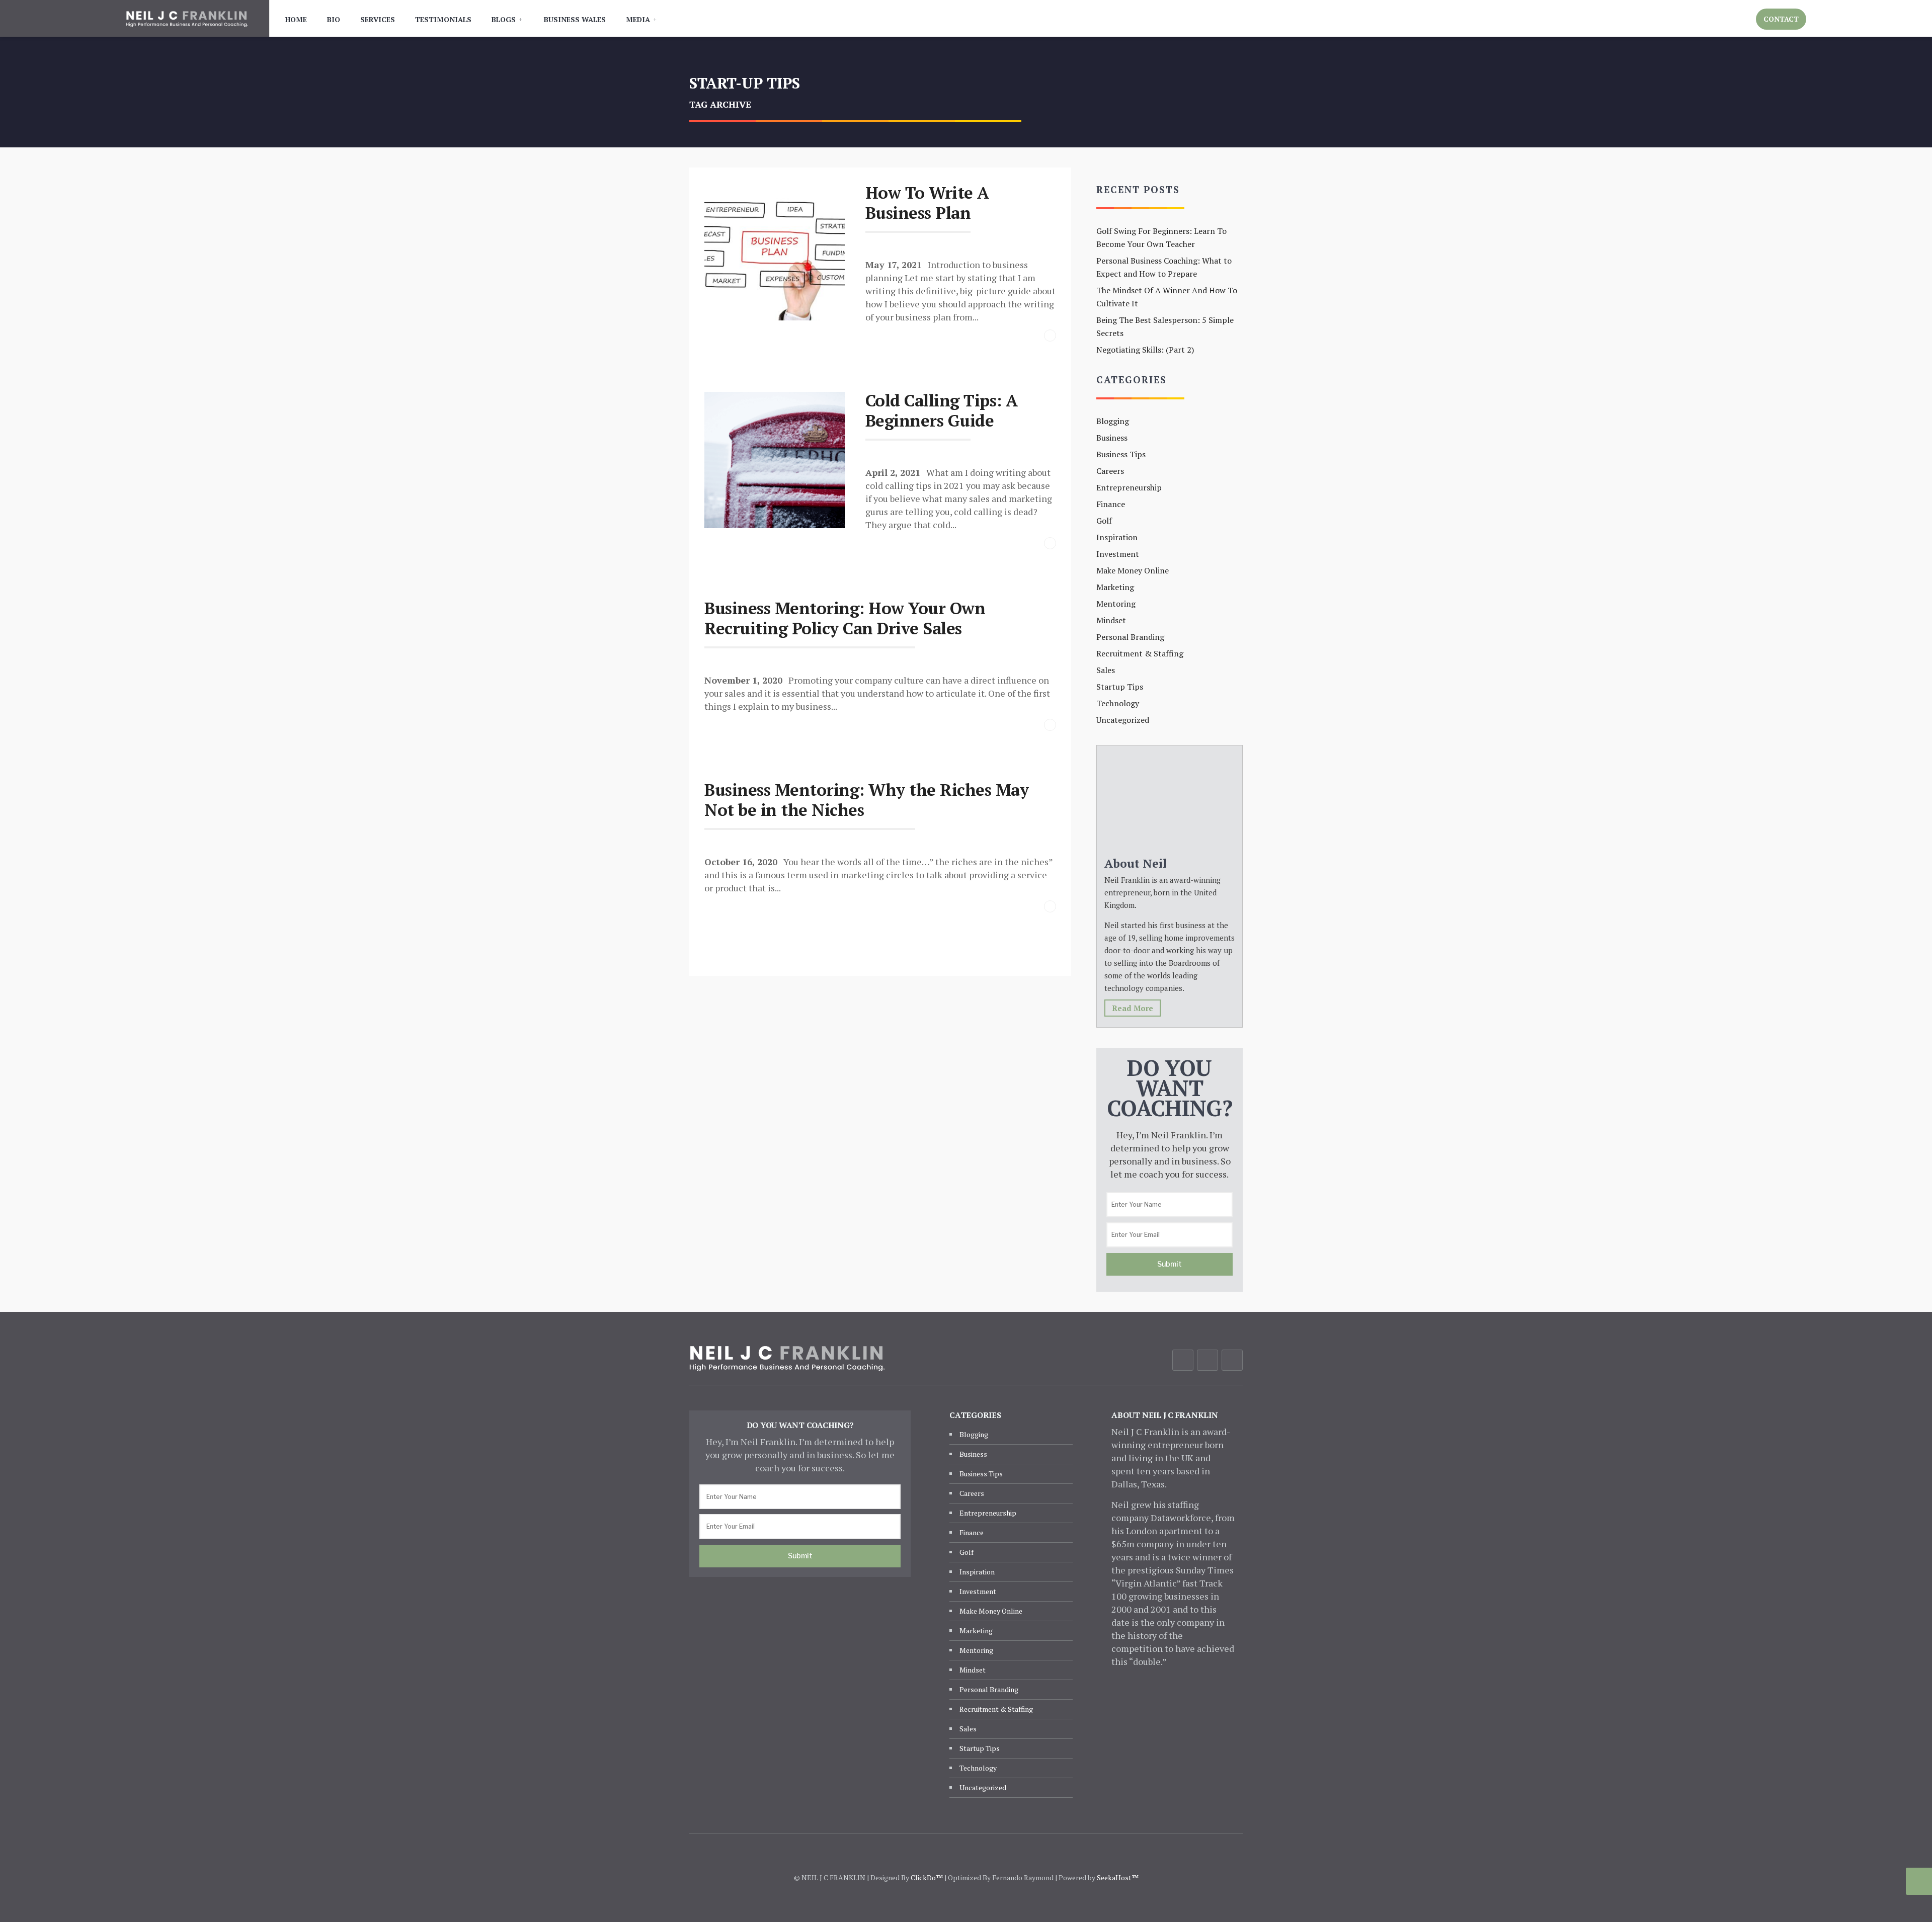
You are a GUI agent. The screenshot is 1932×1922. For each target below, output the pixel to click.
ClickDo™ (927, 1877)
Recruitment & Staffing (1140, 653)
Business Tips (1121, 454)
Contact (1781, 19)
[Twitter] (1207, 1360)
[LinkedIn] (1232, 1360)
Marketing (1115, 587)
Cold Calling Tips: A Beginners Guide (942, 410)
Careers (1110, 471)
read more (1133, 1008)
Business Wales (575, 19)
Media (638, 19)
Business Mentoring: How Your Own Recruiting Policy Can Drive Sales (845, 618)
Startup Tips (1120, 687)
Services (378, 19)
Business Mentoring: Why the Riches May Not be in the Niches (866, 800)
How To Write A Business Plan (927, 202)
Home (296, 19)
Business (1112, 438)
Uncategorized (1123, 720)
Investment (1118, 554)
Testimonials (443, 19)
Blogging (1113, 421)
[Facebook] (1183, 1360)
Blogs (504, 19)
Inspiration (1117, 537)
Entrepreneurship (1129, 487)
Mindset (1111, 620)
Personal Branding (1130, 637)
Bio (334, 19)
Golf (1104, 521)
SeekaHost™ (1118, 1877)
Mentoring (1116, 604)
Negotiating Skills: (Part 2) (1145, 350)
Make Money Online (1133, 570)
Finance (1111, 504)
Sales (1106, 670)
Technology (1118, 703)
